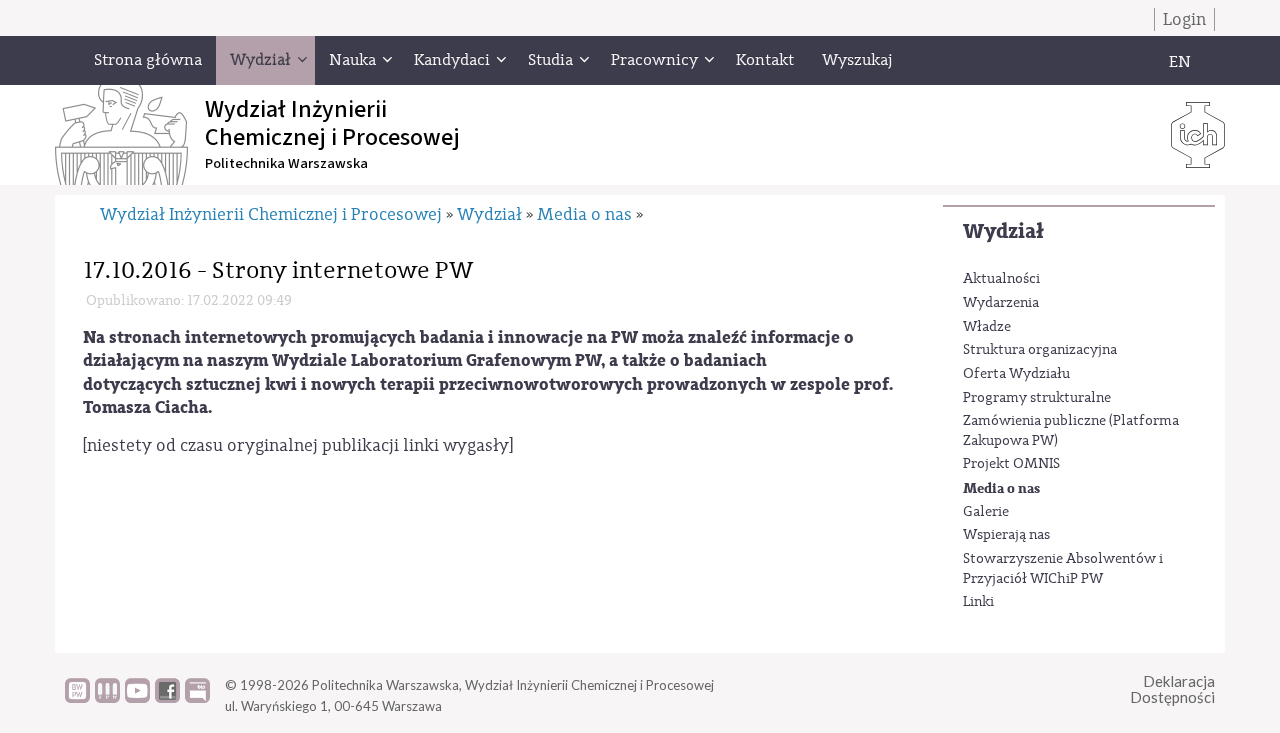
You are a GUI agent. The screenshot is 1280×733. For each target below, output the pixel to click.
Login (1184, 19)
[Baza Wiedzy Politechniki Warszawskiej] (77, 698)
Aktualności (1001, 279)
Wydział (1003, 231)
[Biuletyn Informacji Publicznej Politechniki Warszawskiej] (197, 698)
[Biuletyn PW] (107, 698)
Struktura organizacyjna (1040, 350)
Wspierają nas (1006, 535)
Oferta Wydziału (1016, 374)
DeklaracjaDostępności (1172, 689)
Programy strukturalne (1037, 398)
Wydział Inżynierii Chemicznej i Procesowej (271, 214)
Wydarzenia (1001, 303)
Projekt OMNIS (1011, 464)
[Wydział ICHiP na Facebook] (167, 698)
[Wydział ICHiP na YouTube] (137, 698)
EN (1180, 62)
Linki (978, 602)
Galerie (986, 512)
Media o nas (1001, 488)
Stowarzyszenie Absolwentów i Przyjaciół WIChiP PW (1063, 569)
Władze (987, 327)
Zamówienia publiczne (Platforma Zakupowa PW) (1071, 431)
